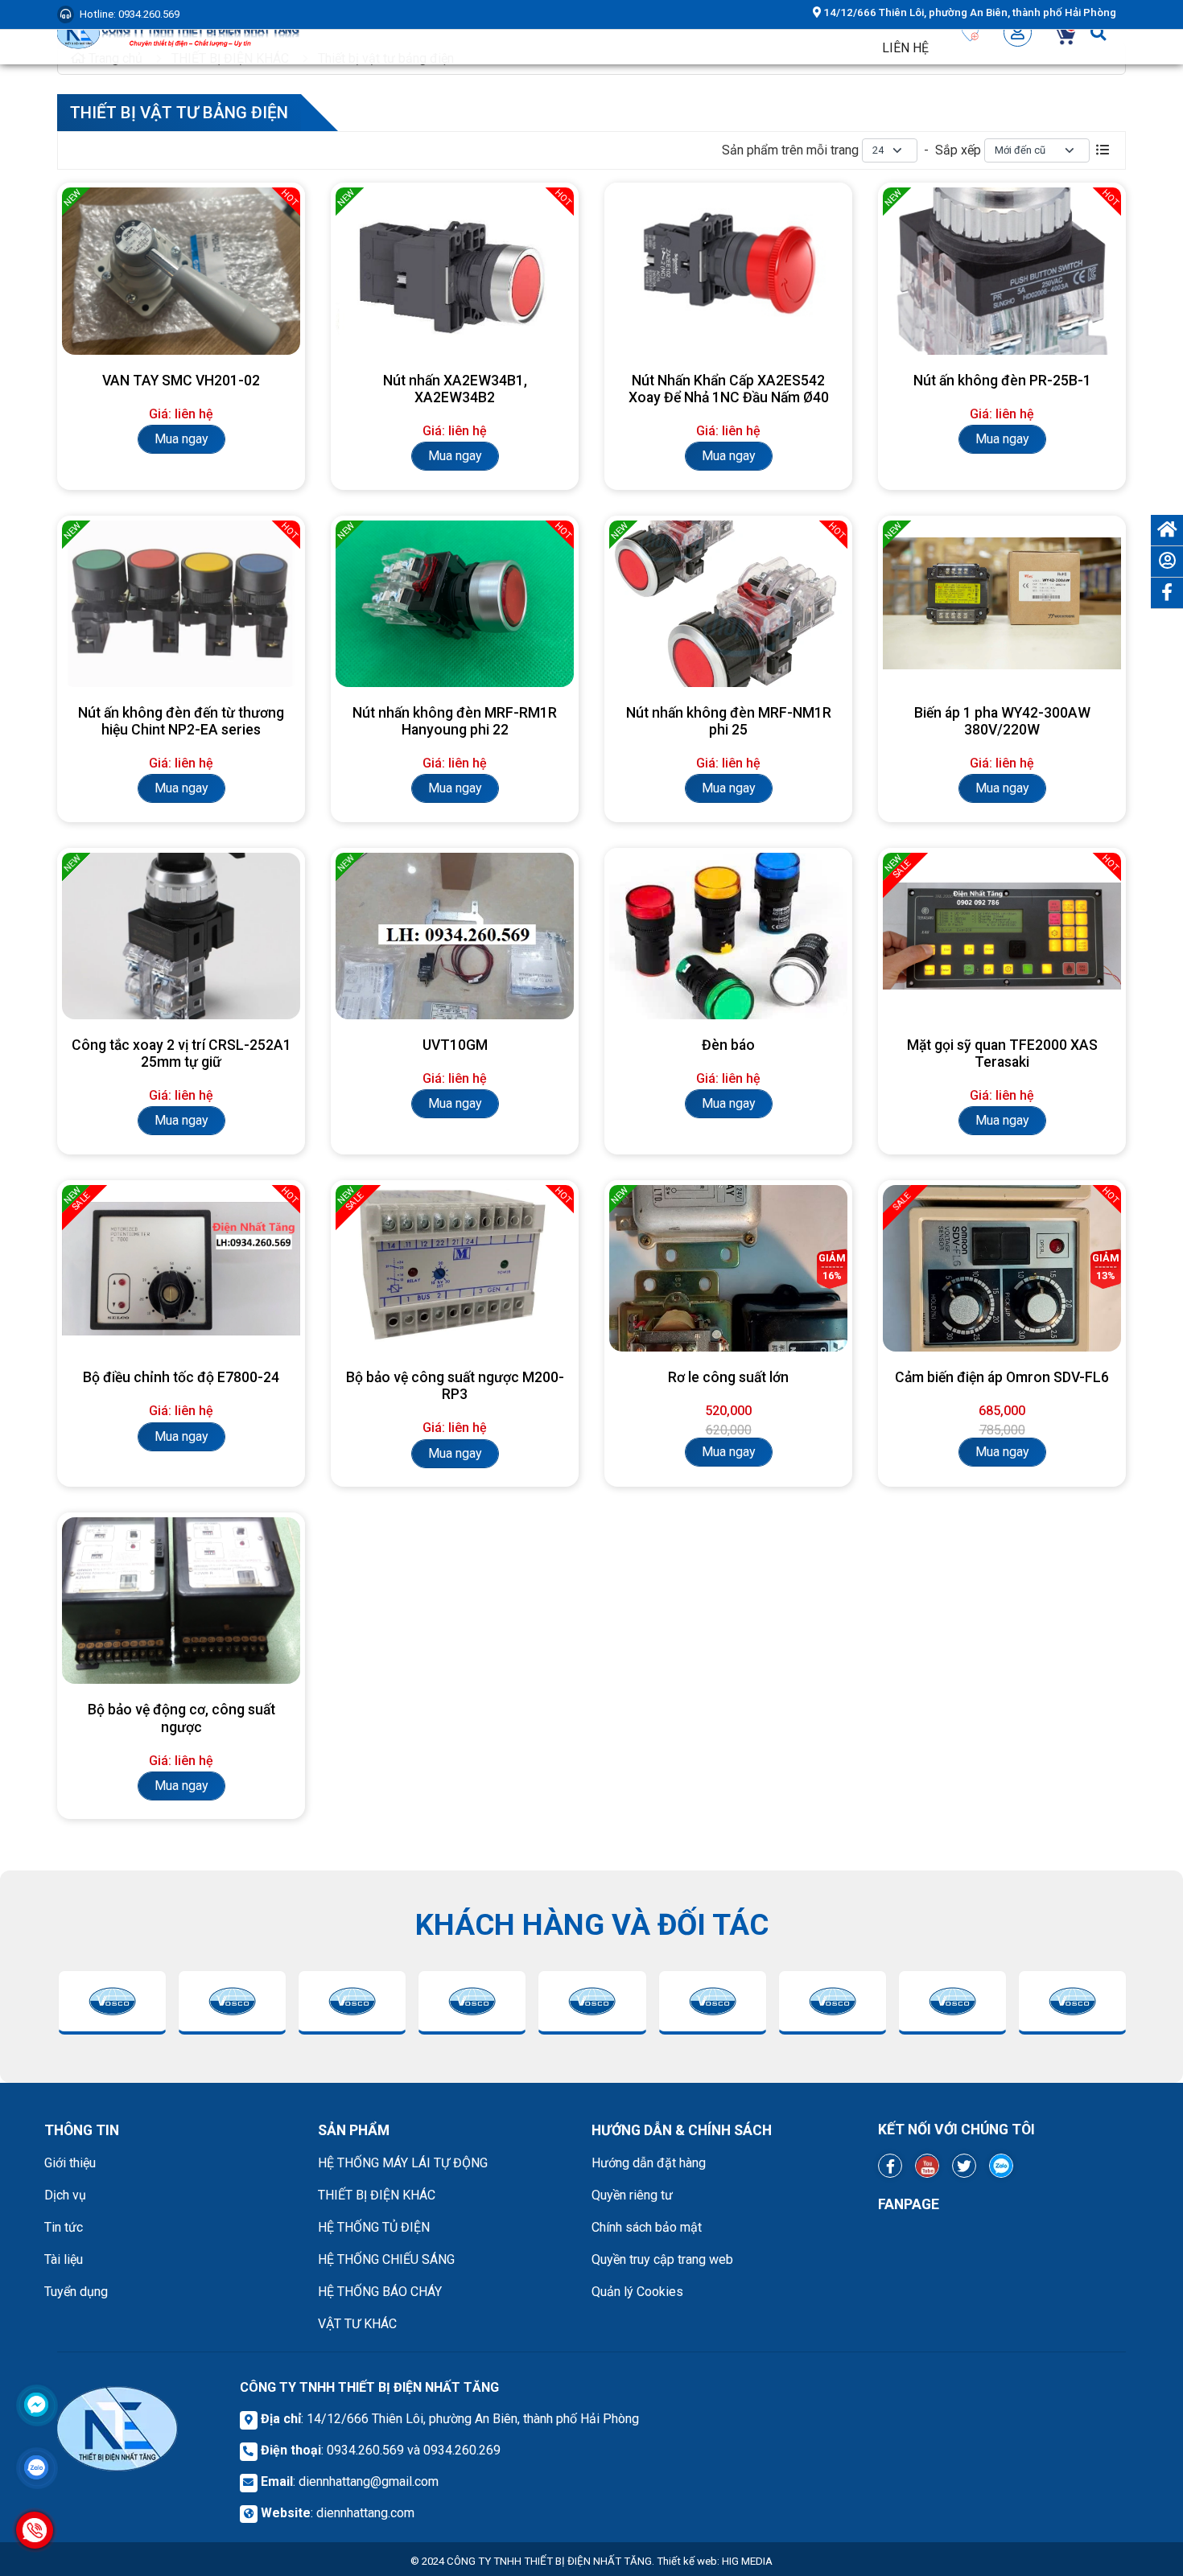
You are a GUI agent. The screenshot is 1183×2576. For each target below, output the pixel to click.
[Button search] (1098, 32)
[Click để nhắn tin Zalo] (36, 2467)
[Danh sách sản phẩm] (1103, 150)
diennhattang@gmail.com (369, 2481)
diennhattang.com (365, 2513)
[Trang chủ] (1167, 530)
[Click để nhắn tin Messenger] (36, 2405)
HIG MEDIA (747, 2561)
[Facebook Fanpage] (890, 2166)
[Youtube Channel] (927, 2166)
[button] (1018, 32)
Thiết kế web (687, 2561)
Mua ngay (181, 439)
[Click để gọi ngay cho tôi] (35, 2530)
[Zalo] (1001, 2166)
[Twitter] (964, 2166)
